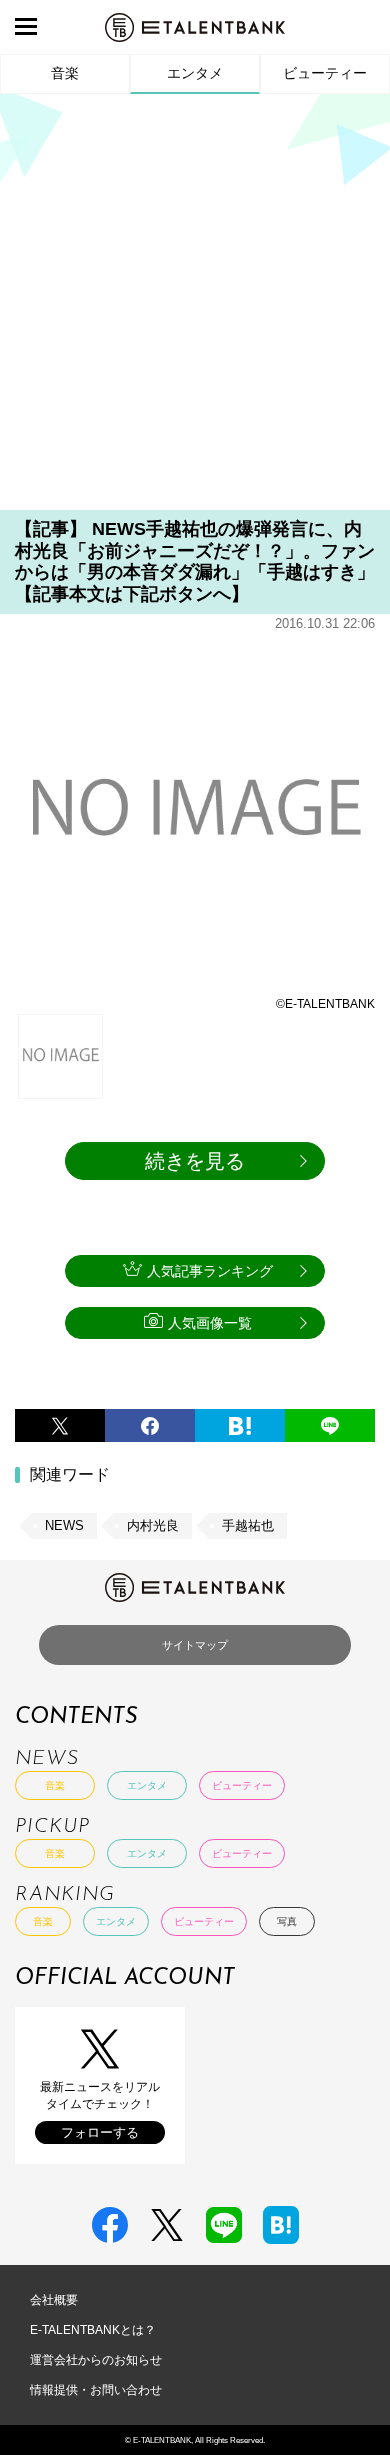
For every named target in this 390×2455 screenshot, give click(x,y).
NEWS (64, 1525)
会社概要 (54, 2300)
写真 (287, 1921)
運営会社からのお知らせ (96, 2360)
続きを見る (195, 1161)
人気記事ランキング (210, 1271)
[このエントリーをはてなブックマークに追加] (240, 1425)
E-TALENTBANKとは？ (93, 2330)
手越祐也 (248, 1525)
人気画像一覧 (210, 1323)
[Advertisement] (195, 309)
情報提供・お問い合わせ (96, 2390)
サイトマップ (195, 1645)
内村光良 (153, 1525)
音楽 (65, 73)
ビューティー (325, 73)
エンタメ (195, 73)
